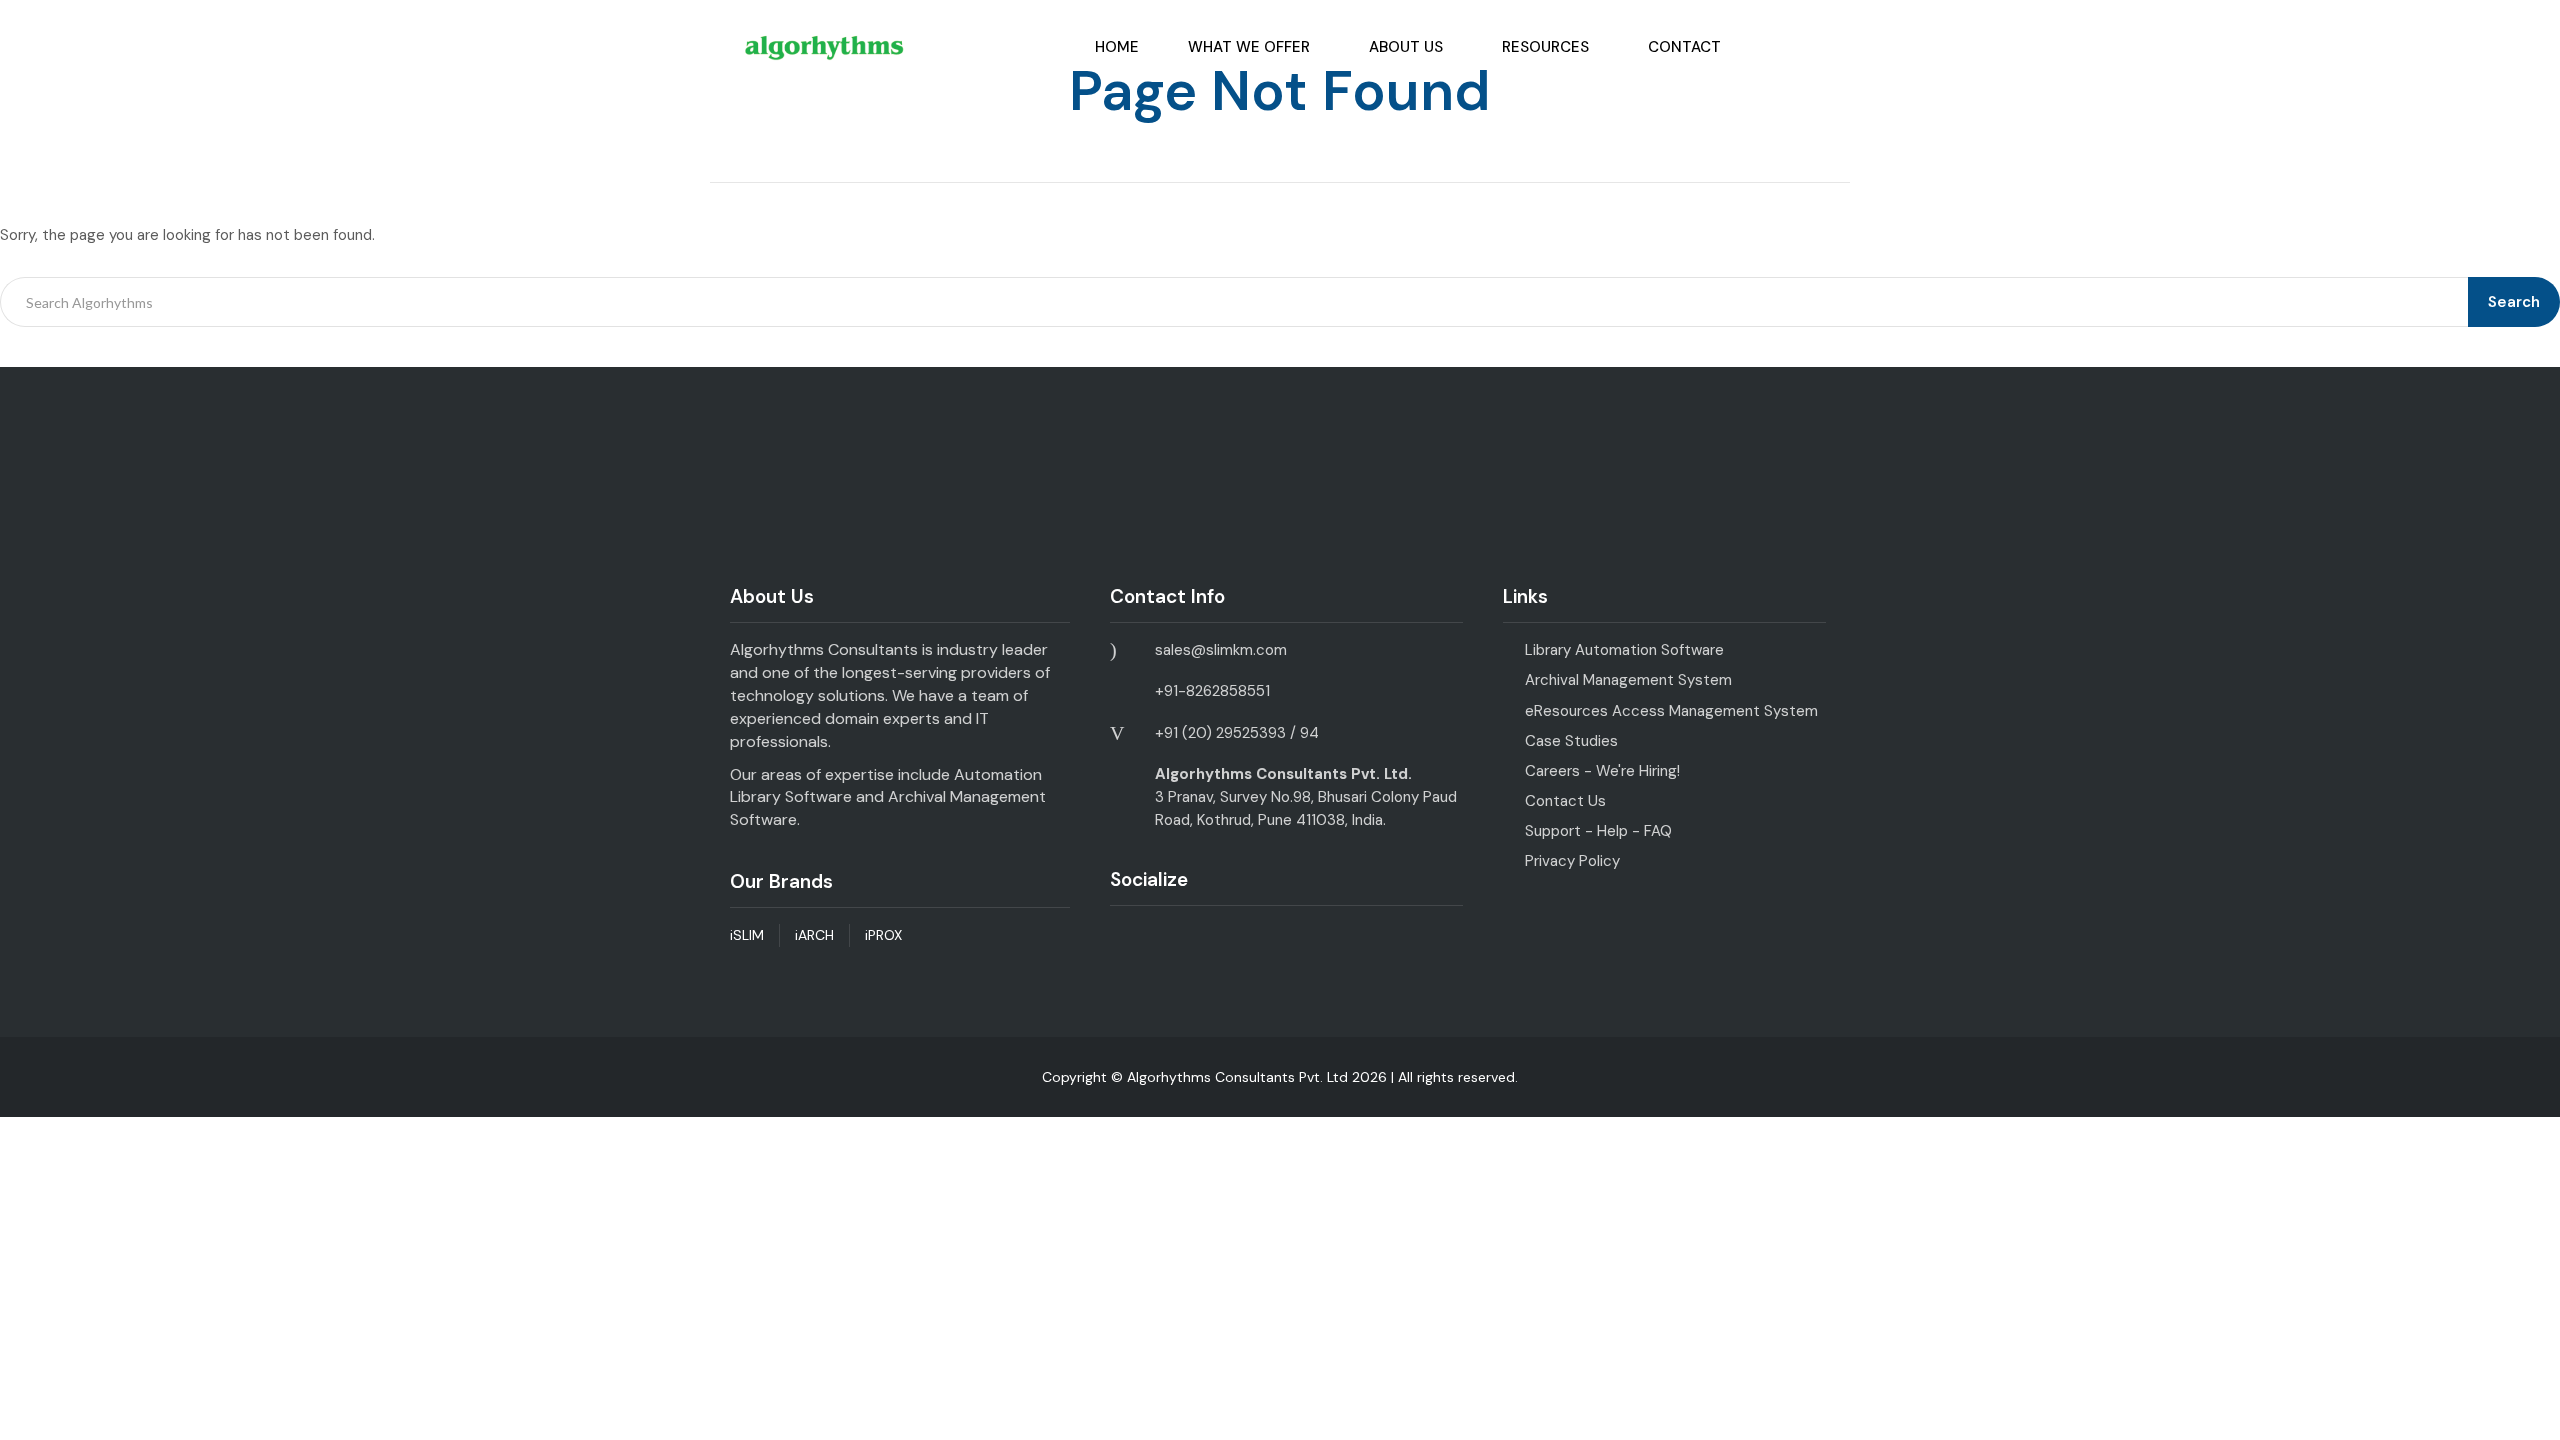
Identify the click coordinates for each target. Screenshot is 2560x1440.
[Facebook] (1122, 939)
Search (2514, 302)
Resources (1545, 47)
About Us (1406, 47)
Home (1117, 47)
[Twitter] (1254, 939)
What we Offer (1249, 47)
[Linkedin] (1166, 939)
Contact (1684, 47)
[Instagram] (1210, 939)
